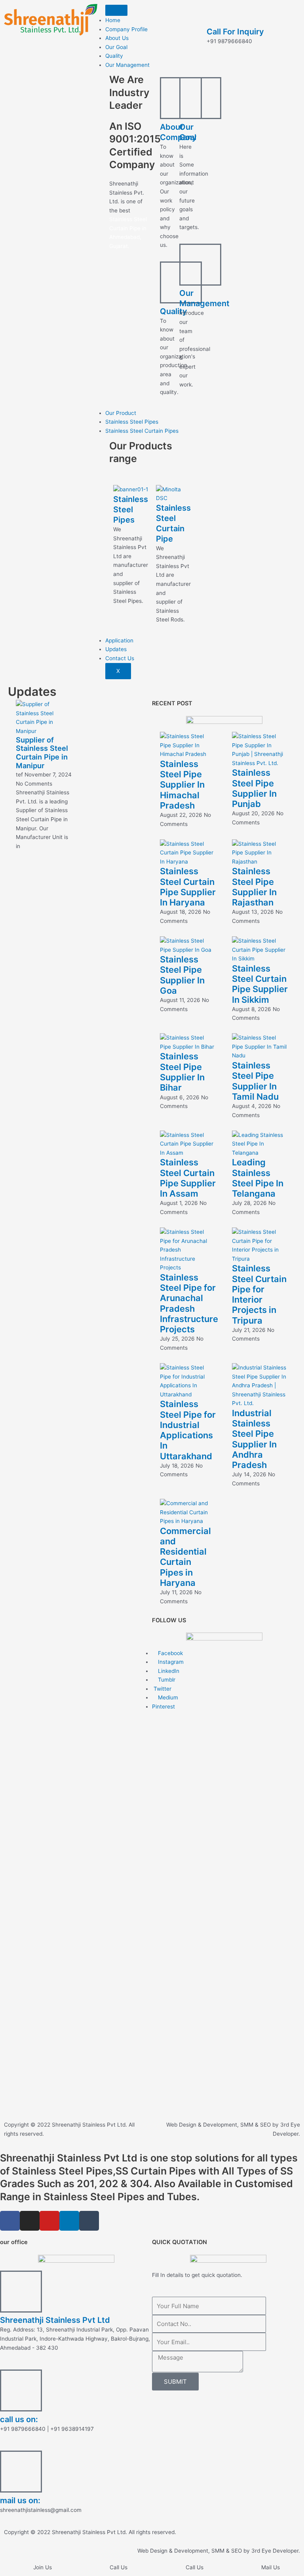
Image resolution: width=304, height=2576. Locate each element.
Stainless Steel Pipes (132, 422)
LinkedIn (168, 1671)
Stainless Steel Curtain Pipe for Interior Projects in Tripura (259, 1294)
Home (113, 20)
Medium (167, 1697)
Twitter (162, 1689)
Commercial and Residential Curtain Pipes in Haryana (185, 1557)
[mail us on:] (21, 2472)
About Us (117, 38)
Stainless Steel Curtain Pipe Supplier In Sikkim (260, 984)
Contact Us (120, 658)
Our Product (121, 413)
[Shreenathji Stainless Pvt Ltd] (21, 2292)
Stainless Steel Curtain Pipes (142, 431)
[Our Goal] (200, 98)
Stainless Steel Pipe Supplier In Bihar (182, 1072)
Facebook (170, 1653)
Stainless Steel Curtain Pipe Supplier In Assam (188, 1178)
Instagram (170, 1662)
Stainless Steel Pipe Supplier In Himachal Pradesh (182, 785)
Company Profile (126, 29)
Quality (114, 56)
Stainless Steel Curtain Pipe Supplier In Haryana (188, 887)
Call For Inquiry (235, 32)
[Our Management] (200, 265)
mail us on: (20, 2500)
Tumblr (166, 1680)
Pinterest (163, 1707)
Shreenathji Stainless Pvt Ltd (55, 2320)
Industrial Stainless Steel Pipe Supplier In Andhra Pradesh (254, 1439)
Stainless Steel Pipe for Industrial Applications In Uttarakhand (188, 1430)
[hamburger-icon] (116, 10)
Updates (116, 649)
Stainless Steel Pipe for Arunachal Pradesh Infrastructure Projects (189, 1303)
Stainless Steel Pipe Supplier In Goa (182, 975)
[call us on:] (21, 2390)
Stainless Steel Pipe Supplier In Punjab (254, 788)
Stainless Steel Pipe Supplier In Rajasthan (254, 887)
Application (119, 640)
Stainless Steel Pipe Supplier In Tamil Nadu (255, 1081)
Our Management (127, 65)
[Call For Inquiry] (217, 14)
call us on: (19, 2419)
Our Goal (116, 47)
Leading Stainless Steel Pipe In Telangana (258, 1178)
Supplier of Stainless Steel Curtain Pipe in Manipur (42, 753)
